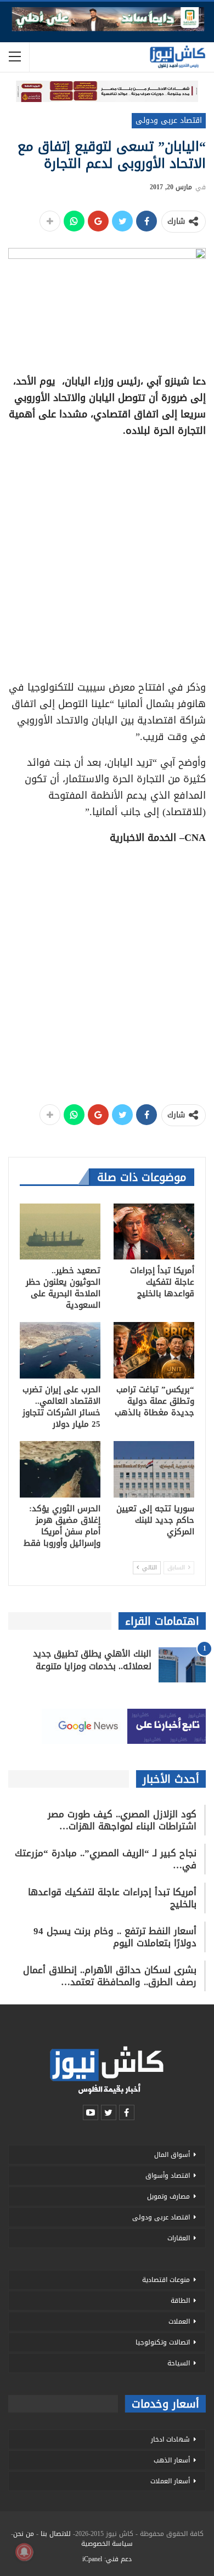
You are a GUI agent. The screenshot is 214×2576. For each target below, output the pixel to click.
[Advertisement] (107, 555)
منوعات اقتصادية (166, 2280)
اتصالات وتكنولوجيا (163, 2342)
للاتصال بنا (56, 2534)
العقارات (179, 2238)
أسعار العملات (170, 2481)
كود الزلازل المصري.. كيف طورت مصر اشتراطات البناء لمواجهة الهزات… (122, 1820)
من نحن (24, 2534)
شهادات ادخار (170, 2439)
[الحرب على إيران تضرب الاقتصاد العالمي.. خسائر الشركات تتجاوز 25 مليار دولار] (60, 1350)
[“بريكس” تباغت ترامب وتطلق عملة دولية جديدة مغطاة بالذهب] (154, 1350)
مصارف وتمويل (168, 2196)
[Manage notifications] (24, 2552)
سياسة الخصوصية (107, 2544)
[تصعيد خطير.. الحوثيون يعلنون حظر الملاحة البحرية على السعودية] (60, 1232)
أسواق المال (172, 2155)
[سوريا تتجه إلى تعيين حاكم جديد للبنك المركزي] (154, 1469)
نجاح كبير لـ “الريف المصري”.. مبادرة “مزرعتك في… (106, 1859)
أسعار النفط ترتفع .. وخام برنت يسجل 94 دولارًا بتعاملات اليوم (115, 1937)
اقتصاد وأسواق (168, 2176)
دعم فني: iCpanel (107, 2559)
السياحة (179, 2363)
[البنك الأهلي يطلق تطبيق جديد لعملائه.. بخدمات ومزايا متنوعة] (182, 1665)
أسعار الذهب (172, 2460)
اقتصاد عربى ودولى (169, 120)
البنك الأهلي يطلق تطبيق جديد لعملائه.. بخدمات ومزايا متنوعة (92, 1660)
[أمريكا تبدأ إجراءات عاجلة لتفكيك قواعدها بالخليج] (154, 1232)
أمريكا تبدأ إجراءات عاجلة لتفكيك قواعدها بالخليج (112, 1898)
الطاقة (180, 2301)
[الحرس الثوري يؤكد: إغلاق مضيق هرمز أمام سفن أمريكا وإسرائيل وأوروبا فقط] (60, 1469)
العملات (179, 2321)
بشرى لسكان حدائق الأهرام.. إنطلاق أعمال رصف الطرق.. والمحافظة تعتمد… (110, 1976)
